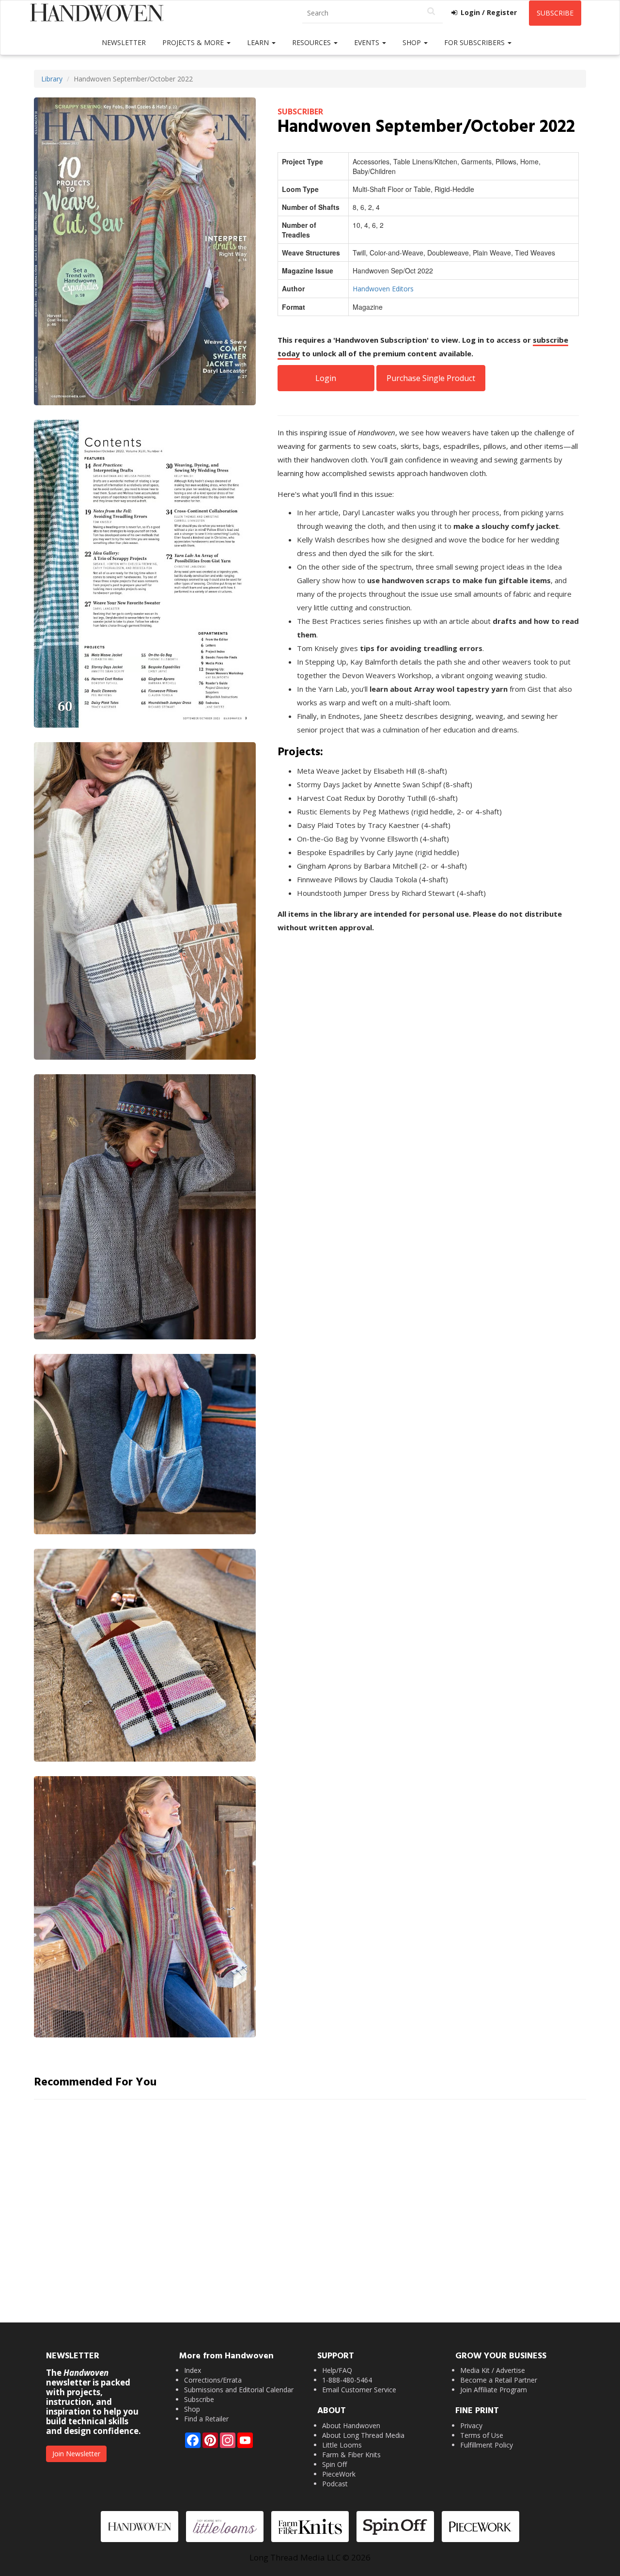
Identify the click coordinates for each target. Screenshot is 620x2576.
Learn (259, 42)
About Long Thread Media (363, 2435)
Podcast (335, 2484)
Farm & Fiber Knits (351, 2455)
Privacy (471, 2425)
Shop (413, 42)
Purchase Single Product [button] (431, 378)
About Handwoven (351, 2425)
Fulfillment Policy (487, 2445)
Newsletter (124, 42)
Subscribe (555, 13)
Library (52, 79)
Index (193, 2370)
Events (368, 42)
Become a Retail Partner (499, 2380)
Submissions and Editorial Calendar (239, 2390)
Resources (312, 42)
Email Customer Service (359, 2390)
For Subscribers (475, 42)
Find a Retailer (206, 2419)
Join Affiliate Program (494, 2390)
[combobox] (372, 13)
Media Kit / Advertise (493, 2370)
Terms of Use (482, 2435)
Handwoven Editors (383, 289)
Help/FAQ (337, 2370)
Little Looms (342, 2445)
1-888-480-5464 (347, 2380)
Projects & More (194, 42)
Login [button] (326, 378)
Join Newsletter (76, 2454)
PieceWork (339, 2474)
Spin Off (334, 2464)
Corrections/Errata (213, 2380)
